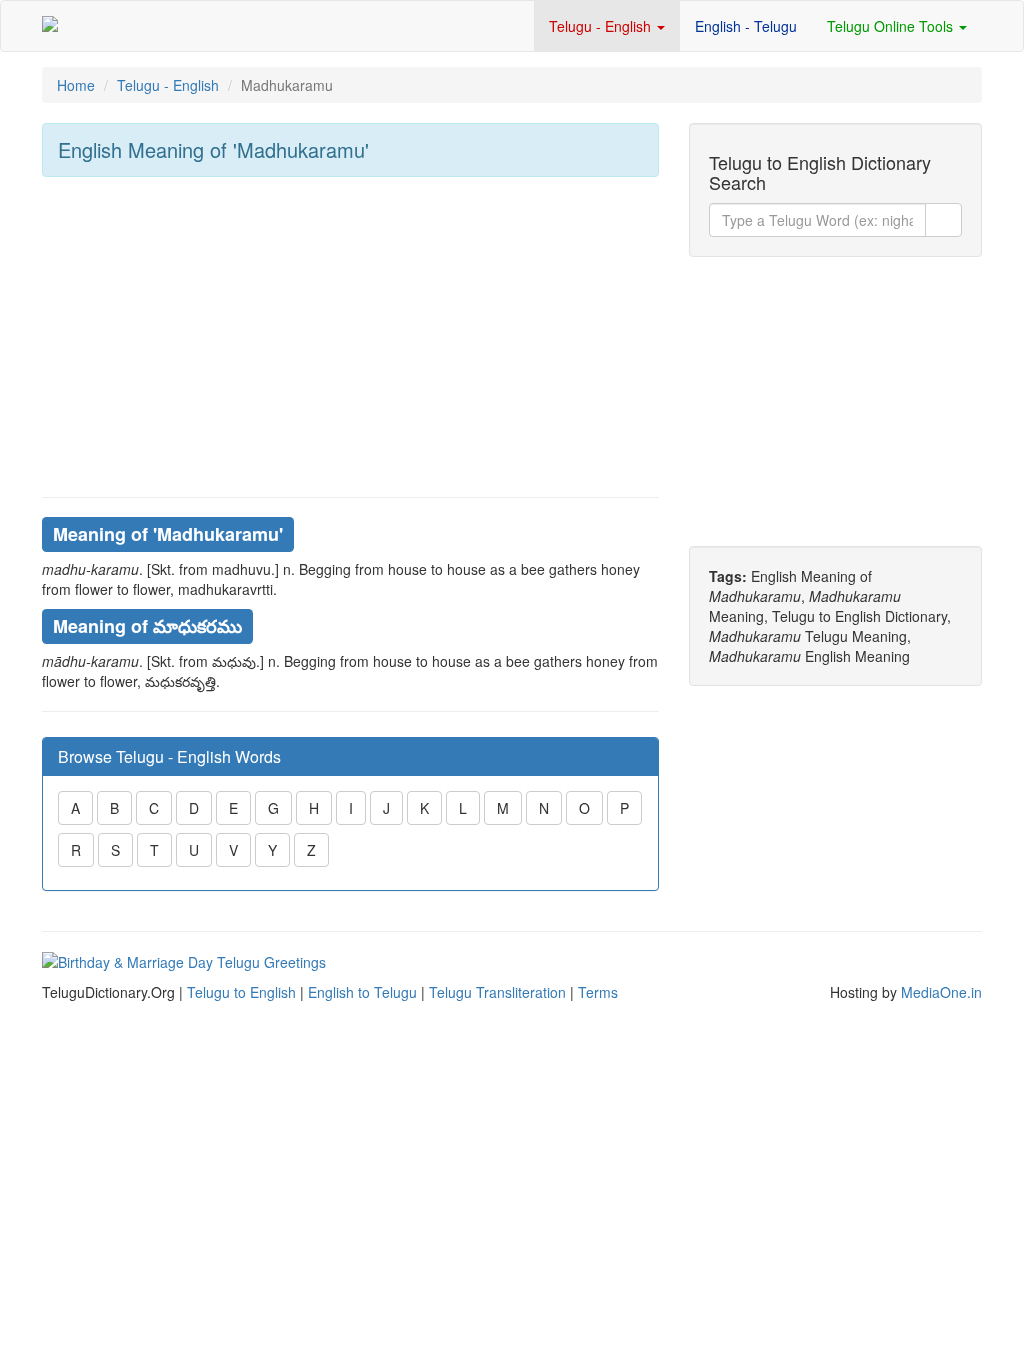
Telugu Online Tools (892, 26)
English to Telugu (362, 992)
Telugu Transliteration (497, 992)
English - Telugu (746, 26)
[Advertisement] (350, 337)
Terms (598, 992)
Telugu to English (241, 992)
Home (76, 85)
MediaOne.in (941, 992)
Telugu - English (602, 26)
